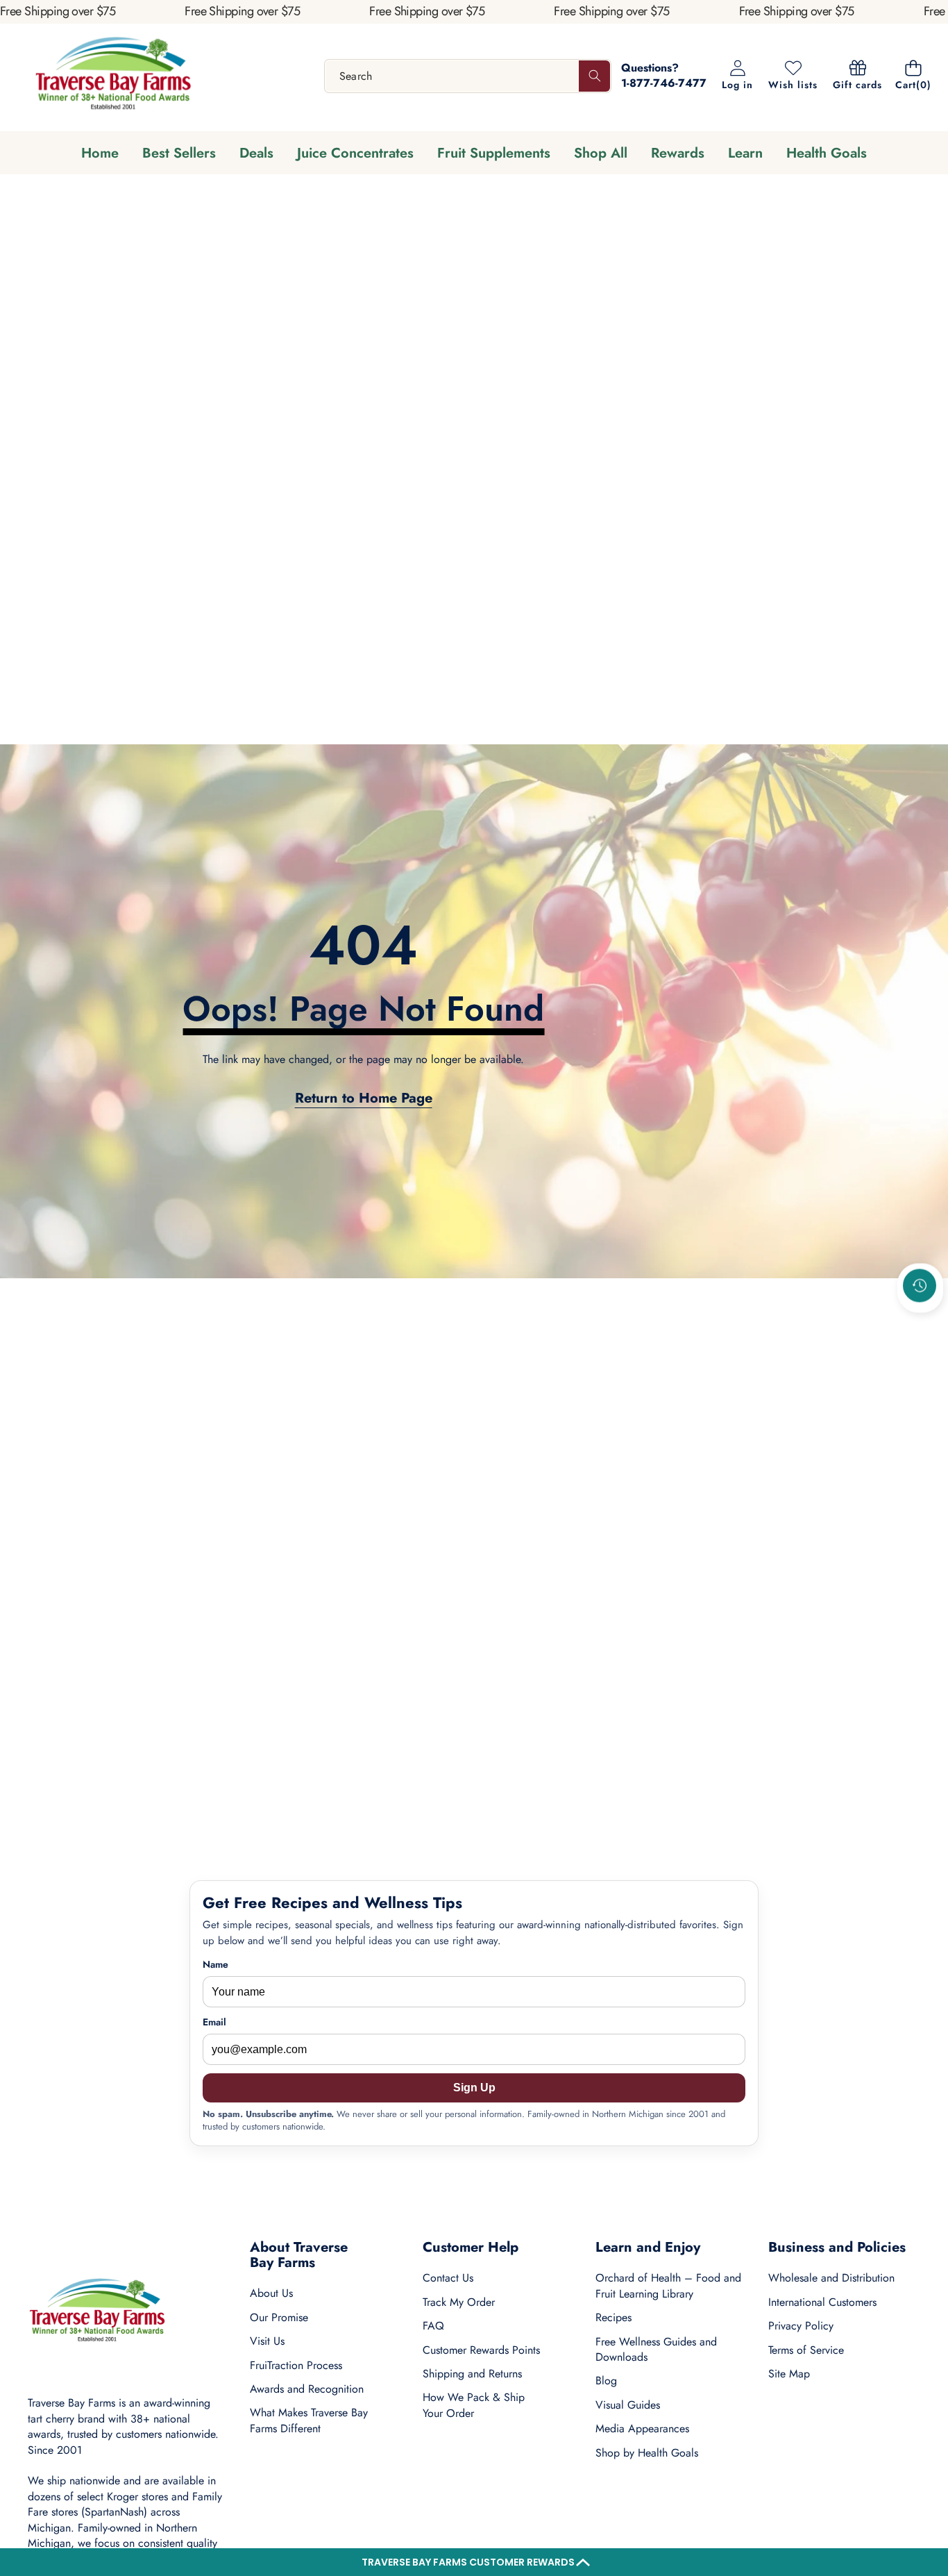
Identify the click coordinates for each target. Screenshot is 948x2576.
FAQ (433, 2326)
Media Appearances (642, 2428)
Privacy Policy (801, 2326)
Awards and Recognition (307, 2389)
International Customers (822, 2302)
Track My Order (459, 2302)
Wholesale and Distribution (831, 2278)
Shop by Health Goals (647, 2453)
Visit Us (267, 2341)
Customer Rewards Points (481, 2350)
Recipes (613, 2317)
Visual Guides (628, 2405)
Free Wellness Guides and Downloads (656, 2349)
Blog (606, 2381)
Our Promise (279, 2317)
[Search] (594, 76)
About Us (271, 2293)
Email (214, 2022)
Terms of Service (806, 2350)
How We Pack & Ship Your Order (474, 2405)
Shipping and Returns (472, 2374)
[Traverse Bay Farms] (113, 76)
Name (215, 1965)
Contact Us (448, 2278)
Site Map (789, 2374)
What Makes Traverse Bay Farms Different (309, 2420)
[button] (474, 2562)
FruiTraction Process (296, 2365)
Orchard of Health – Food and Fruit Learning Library (668, 2285)
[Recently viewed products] (920, 1286)
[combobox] (468, 76)
